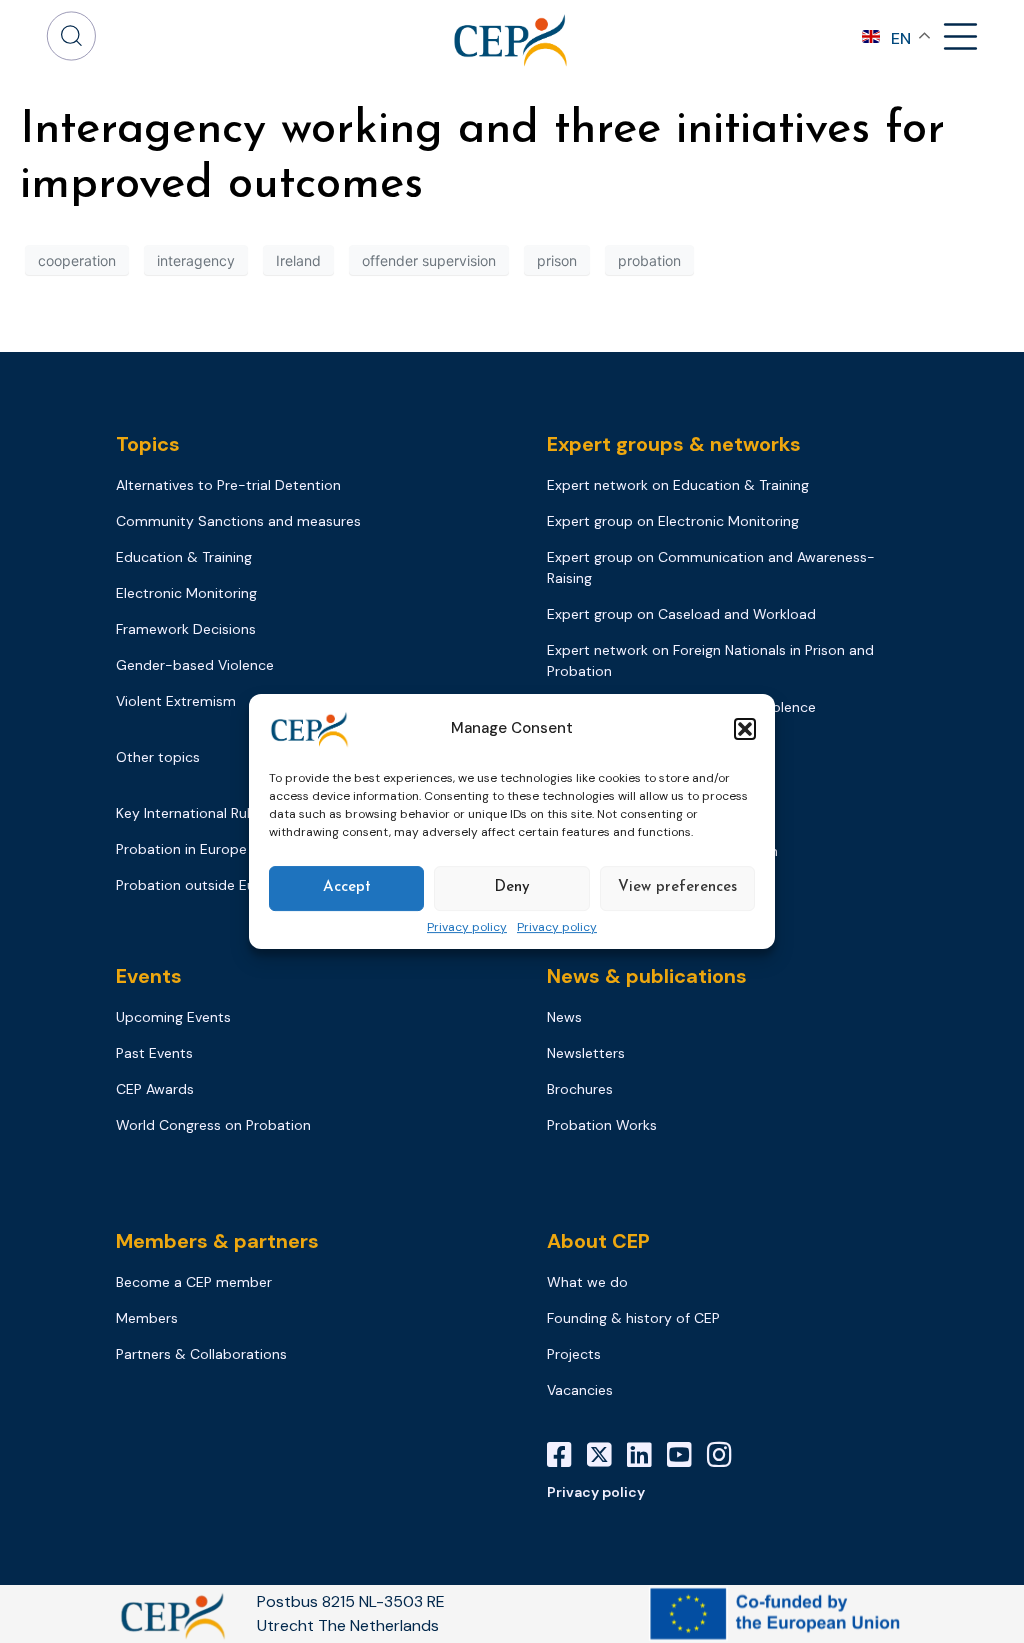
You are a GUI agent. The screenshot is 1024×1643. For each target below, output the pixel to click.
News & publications (647, 976)
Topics (148, 444)
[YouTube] (687, 1455)
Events (149, 976)
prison (557, 260)
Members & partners (217, 1241)
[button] (745, 729)
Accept (347, 887)
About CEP (598, 1241)
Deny (512, 887)
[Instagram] (727, 1455)
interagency (196, 260)
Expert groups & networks (674, 444)
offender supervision (429, 260)
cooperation (77, 260)
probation (649, 260)
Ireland (298, 260)
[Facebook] (567, 1455)
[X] (607, 1455)
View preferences (677, 887)
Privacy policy (467, 928)
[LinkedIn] (647, 1455)
